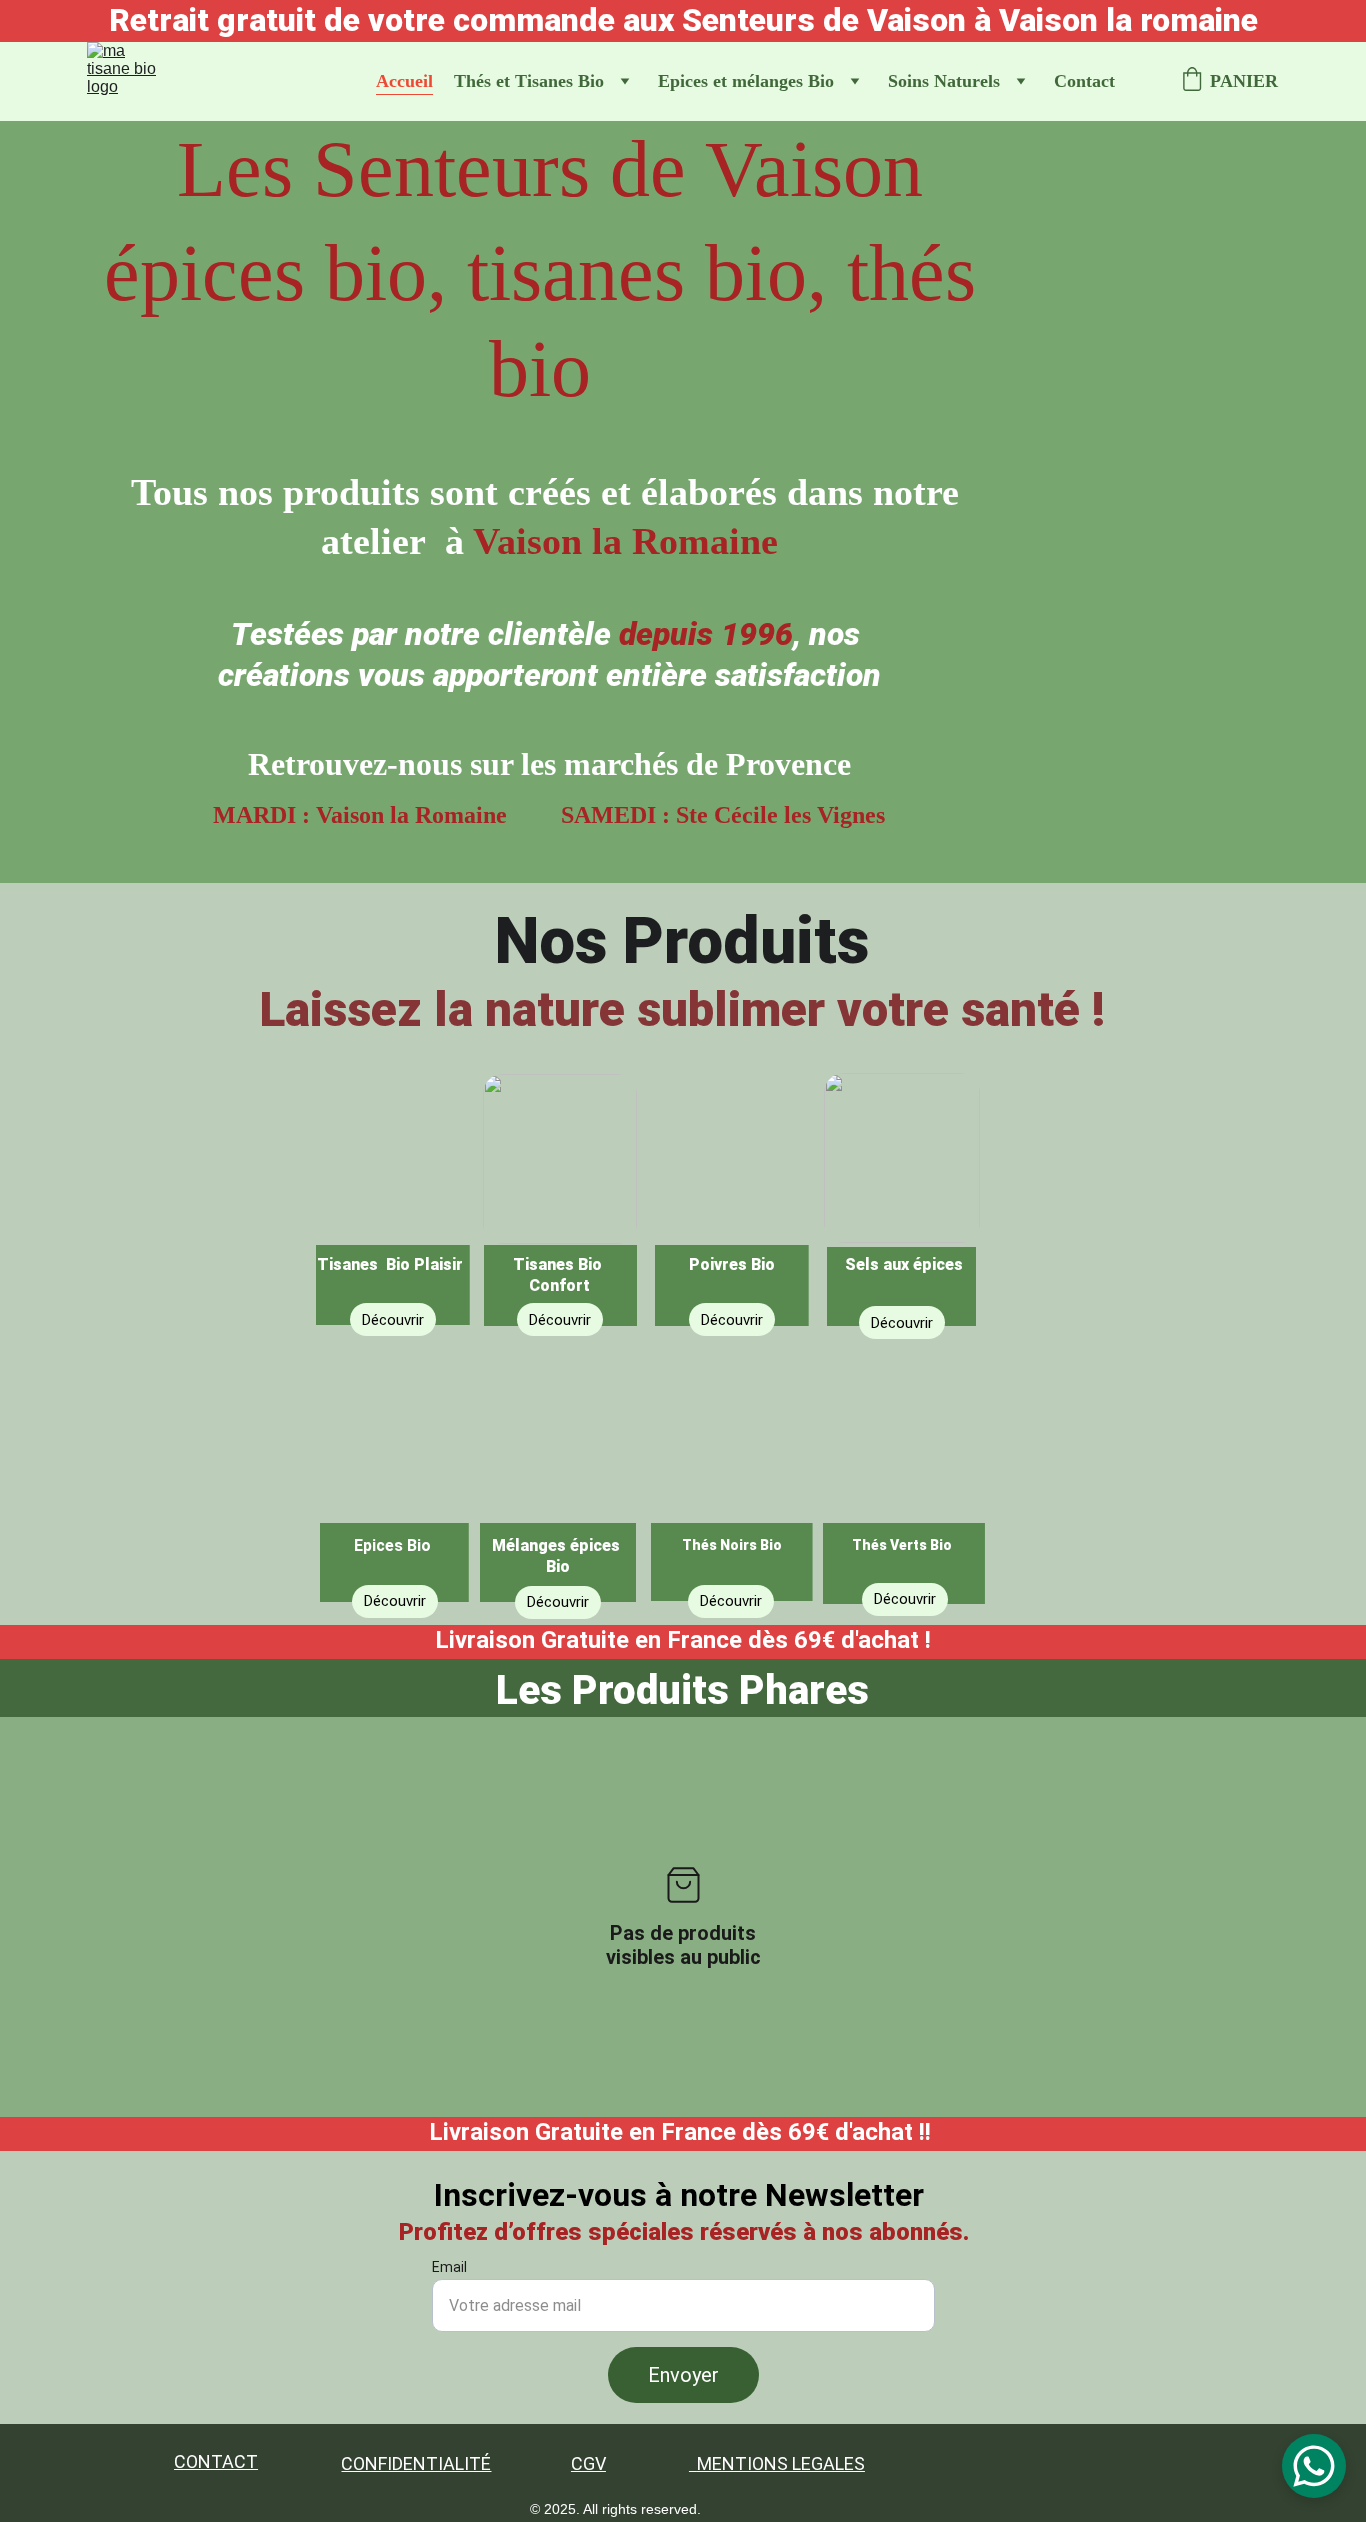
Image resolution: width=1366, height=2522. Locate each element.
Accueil (404, 81)
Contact (1084, 81)
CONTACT (216, 2461)
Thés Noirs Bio (732, 1545)
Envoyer (683, 2375)
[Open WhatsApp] (1314, 2466)
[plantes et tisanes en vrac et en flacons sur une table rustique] (393, 1193)
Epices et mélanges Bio (746, 81)
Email (449, 2267)
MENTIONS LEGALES (781, 2463)
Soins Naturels (944, 81)
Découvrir (905, 1599)
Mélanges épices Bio (558, 1556)
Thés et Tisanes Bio (529, 81)
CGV (588, 2463)
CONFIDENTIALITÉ (416, 2463)
